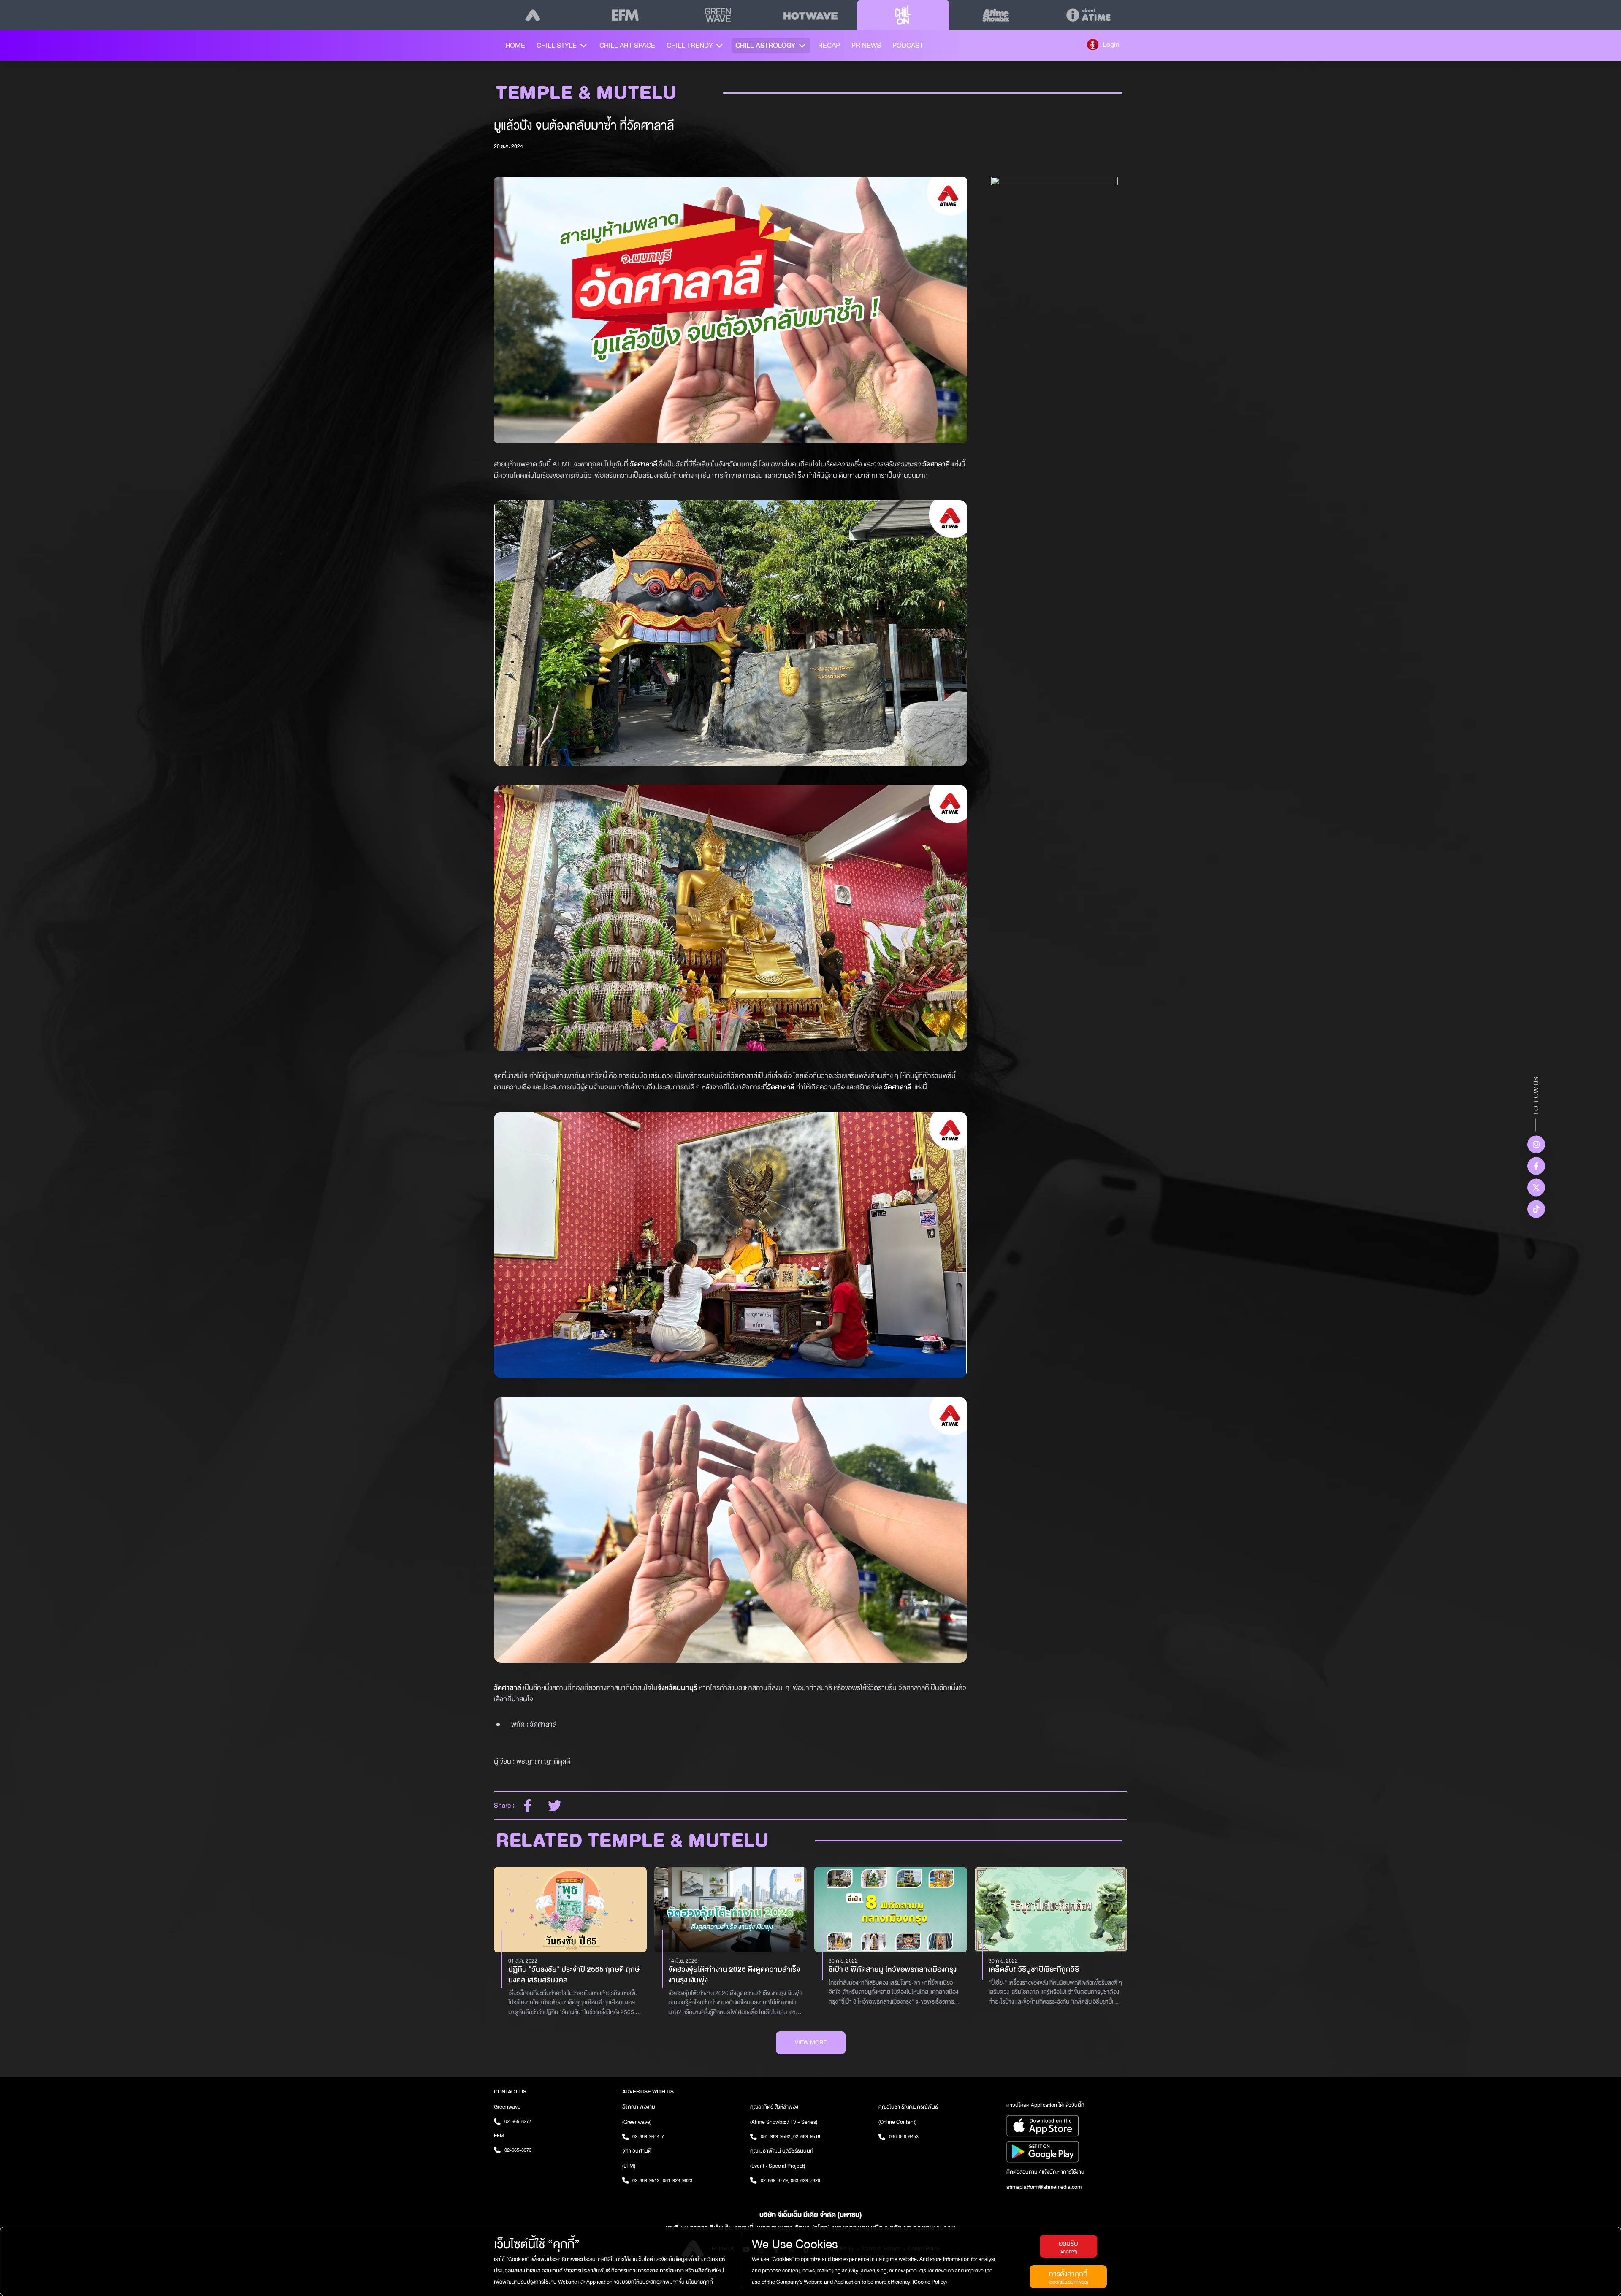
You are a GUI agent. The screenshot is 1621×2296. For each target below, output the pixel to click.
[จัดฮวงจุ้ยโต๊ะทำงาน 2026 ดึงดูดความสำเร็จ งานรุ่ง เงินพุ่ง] (731, 1910)
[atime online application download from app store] (1067, 2126)
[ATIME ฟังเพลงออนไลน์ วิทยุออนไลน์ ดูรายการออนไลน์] (533, 15)
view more (811, 2043)
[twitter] (555, 1806)
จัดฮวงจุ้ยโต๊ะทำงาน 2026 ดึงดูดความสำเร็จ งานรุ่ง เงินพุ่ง (734, 1975)
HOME (515, 45)
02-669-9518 (807, 2136)
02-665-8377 (518, 2121)
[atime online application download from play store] (1067, 2152)
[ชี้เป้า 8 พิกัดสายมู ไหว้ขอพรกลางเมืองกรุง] (891, 1910)
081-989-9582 (776, 2136)
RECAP (829, 45)
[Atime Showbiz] (996, 15)
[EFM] (625, 15)
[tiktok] (1536, 1209)
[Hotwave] (810, 15)
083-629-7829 (805, 2180)
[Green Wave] (718, 15)
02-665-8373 (518, 2150)
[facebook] (528, 1806)
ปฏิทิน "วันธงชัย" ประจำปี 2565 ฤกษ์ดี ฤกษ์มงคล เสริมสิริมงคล (574, 1975)
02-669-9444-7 (648, 2136)
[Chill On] (903, 15)
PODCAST (908, 45)
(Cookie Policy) (929, 2282)
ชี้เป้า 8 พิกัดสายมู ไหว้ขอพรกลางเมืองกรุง (893, 1970)
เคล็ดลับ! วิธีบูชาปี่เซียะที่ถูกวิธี (1034, 1970)
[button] (1103, 44)
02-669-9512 (647, 2180)
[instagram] (1536, 1144)
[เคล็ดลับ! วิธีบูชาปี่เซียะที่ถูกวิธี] (1051, 1910)
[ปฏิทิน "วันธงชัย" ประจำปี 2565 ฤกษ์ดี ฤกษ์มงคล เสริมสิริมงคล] (570, 1910)
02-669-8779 (775, 2180)
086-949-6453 (904, 2136)
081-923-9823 (678, 2180)
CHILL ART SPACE (627, 45)
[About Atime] (1088, 15)
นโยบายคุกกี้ (699, 2282)
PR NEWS (866, 45)
